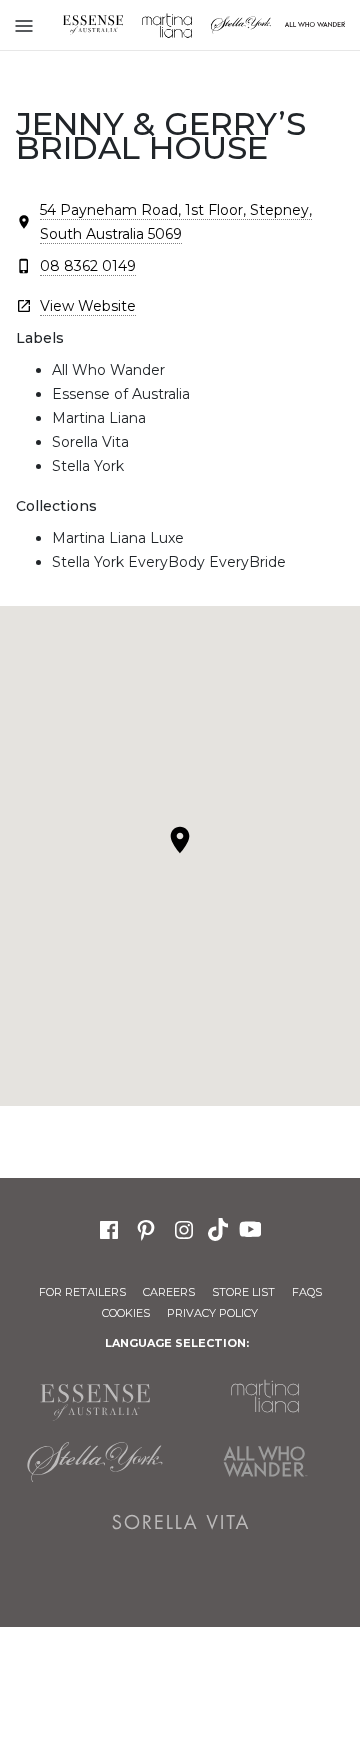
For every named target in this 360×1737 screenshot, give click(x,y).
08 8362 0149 (88, 266)
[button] (180, 840)
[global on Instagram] (184, 1227)
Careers (169, 1292)
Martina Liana (167, 25)
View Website (88, 306)
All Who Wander (265, 1462)
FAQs (307, 1292)
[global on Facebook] (109, 1227)
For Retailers (82, 1292)
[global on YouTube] (253, 1228)
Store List (243, 1292)
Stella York (241, 25)
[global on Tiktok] (220, 1228)
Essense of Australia (93, 25)
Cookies (126, 1313)
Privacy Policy (212, 1313)
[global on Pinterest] (146, 1227)
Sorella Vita (180, 1522)
